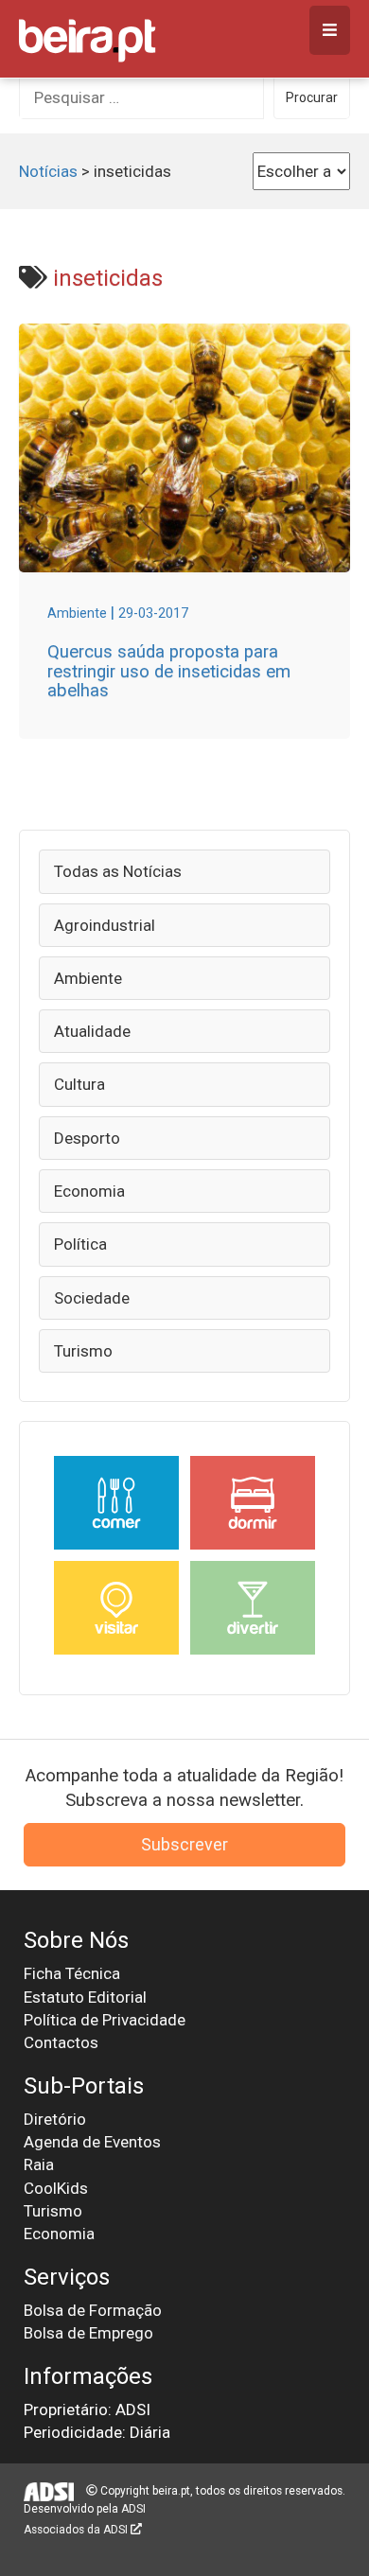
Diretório (55, 2119)
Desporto (87, 1138)
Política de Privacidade (105, 2020)
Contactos (61, 2042)
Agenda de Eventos (92, 2142)
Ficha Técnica (72, 1973)
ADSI (133, 2509)
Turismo (83, 1351)
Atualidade (92, 1031)
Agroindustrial (105, 925)
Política (80, 1244)
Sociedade (92, 1298)
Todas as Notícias (118, 871)
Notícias (48, 171)
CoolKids (56, 2188)
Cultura (79, 1084)
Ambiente (88, 978)
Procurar (312, 97)
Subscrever (184, 1844)
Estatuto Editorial (85, 1997)
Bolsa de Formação (93, 2310)
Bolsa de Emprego (88, 2333)
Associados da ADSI (77, 2530)
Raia (39, 2164)
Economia (89, 1191)
